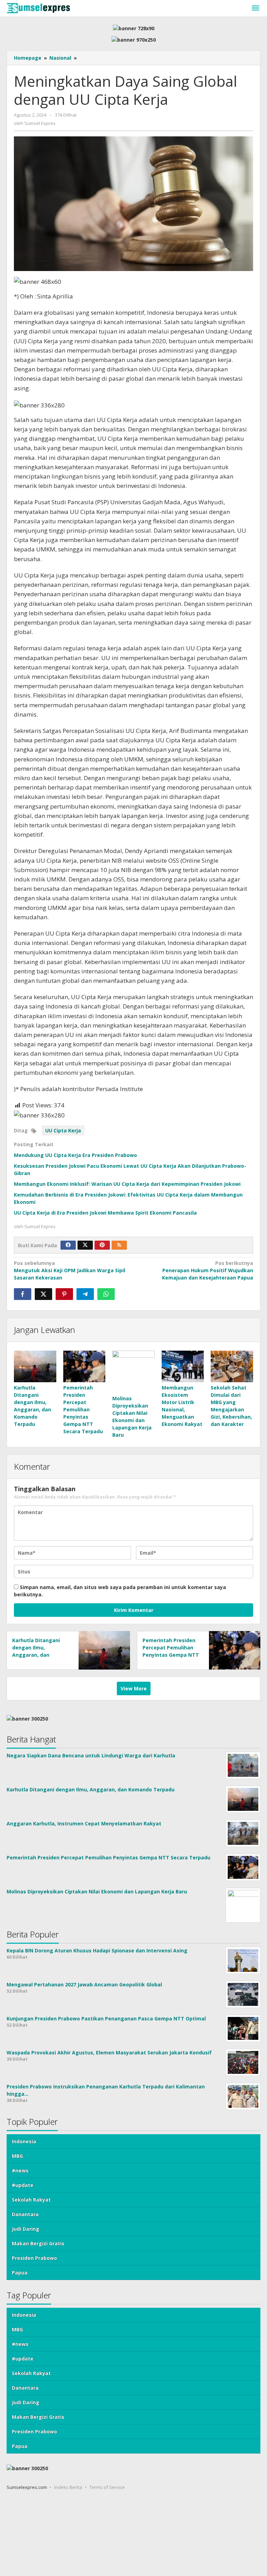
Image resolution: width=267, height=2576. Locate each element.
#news (20, 2170)
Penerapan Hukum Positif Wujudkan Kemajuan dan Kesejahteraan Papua (208, 1270)
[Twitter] (85, 1245)
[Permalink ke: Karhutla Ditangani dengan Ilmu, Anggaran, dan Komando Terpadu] (35, 1366)
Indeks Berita (68, 2487)
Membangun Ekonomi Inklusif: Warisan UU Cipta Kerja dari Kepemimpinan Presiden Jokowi (127, 1184)
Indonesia (24, 2141)
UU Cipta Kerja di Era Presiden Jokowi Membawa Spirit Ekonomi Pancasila (105, 1213)
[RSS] (119, 1245)
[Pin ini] (64, 1294)
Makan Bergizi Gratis (38, 2243)
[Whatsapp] (106, 1294)
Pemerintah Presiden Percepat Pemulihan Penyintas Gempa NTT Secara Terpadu (83, 1409)
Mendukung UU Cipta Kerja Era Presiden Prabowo (75, 1155)
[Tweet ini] (43, 1294)
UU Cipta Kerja (63, 1130)
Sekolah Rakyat (31, 2200)
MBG (17, 2156)
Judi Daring (26, 2229)
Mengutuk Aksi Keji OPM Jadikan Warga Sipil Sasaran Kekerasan (70, 1270)
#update (23, 2185)
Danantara (25, 2214)
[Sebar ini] (23, 1294)
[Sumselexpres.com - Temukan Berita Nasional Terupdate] (38, 7)
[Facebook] (68, 1245)
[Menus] (256, 8)
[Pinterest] (102, 1245)
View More (134, 1688)
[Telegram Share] (85, 1294)
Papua (20, 2273)
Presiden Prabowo (34, 2258)
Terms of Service (107, 2487)
